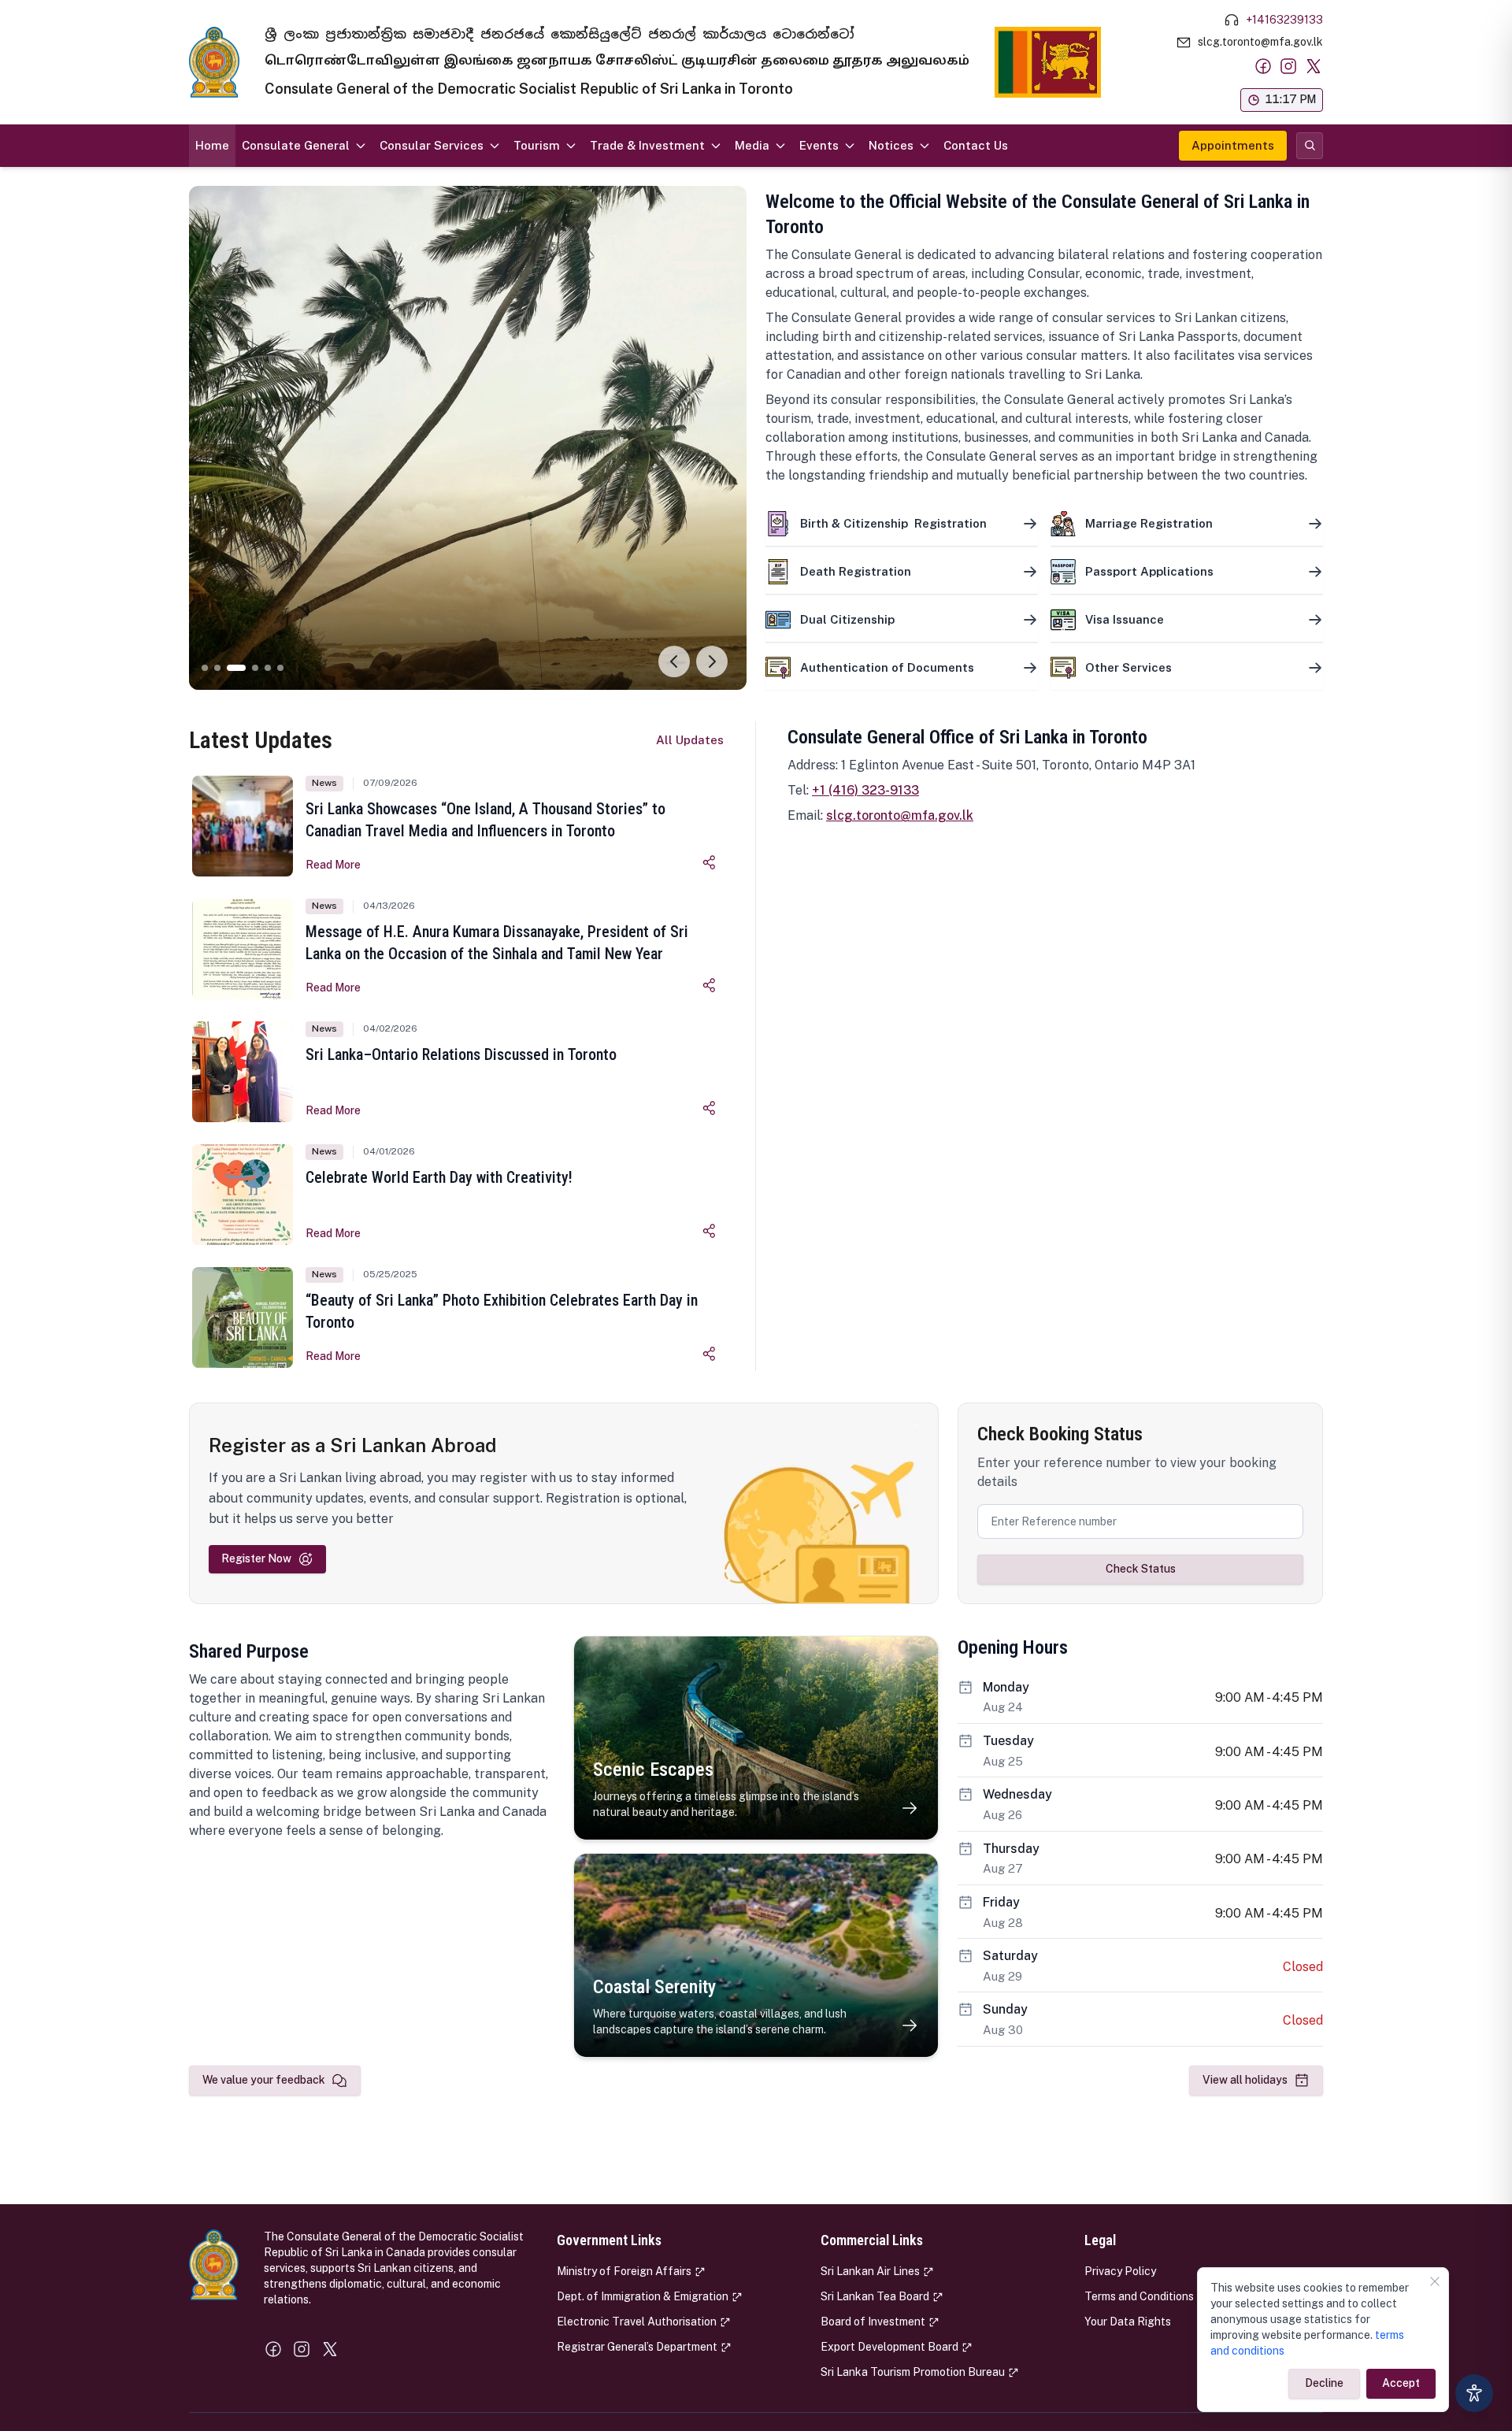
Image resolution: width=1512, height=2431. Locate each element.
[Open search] (1310, 146)
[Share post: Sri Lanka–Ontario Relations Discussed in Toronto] (710, 1108)
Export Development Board (889, 2347)
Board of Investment (873, 2322)
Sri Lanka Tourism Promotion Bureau (913, 2372)
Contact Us (976, 145)
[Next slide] (712, 661)
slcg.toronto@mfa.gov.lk (900, 815)
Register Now (256, 1558)
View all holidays (1245, 2080)
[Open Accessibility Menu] (1474, 2393)
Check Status (1141, 1569)
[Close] (1435, 2281)
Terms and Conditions (1139, 2296)
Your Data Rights (1128, 2322)
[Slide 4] (249, 668)
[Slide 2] (217, 668)
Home (212, 145)
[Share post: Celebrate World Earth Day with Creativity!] (710, 1231)
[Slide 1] (205, 668)
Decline (1324, 2383)
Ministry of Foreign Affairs (624, 2271)
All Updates (690, 740)
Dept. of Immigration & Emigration (643, 2296)
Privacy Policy (1120, 2271)
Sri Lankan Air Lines (870, 2271)
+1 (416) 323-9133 (865, 790)
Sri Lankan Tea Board (875, 2296)
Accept (1401, 2383)
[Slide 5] (268, 668)
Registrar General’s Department (637, 2347)
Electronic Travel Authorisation (637, 2322)
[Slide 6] (280, 668)
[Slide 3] (230, 668)
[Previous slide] (674, 661)
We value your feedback (264, 2080)
